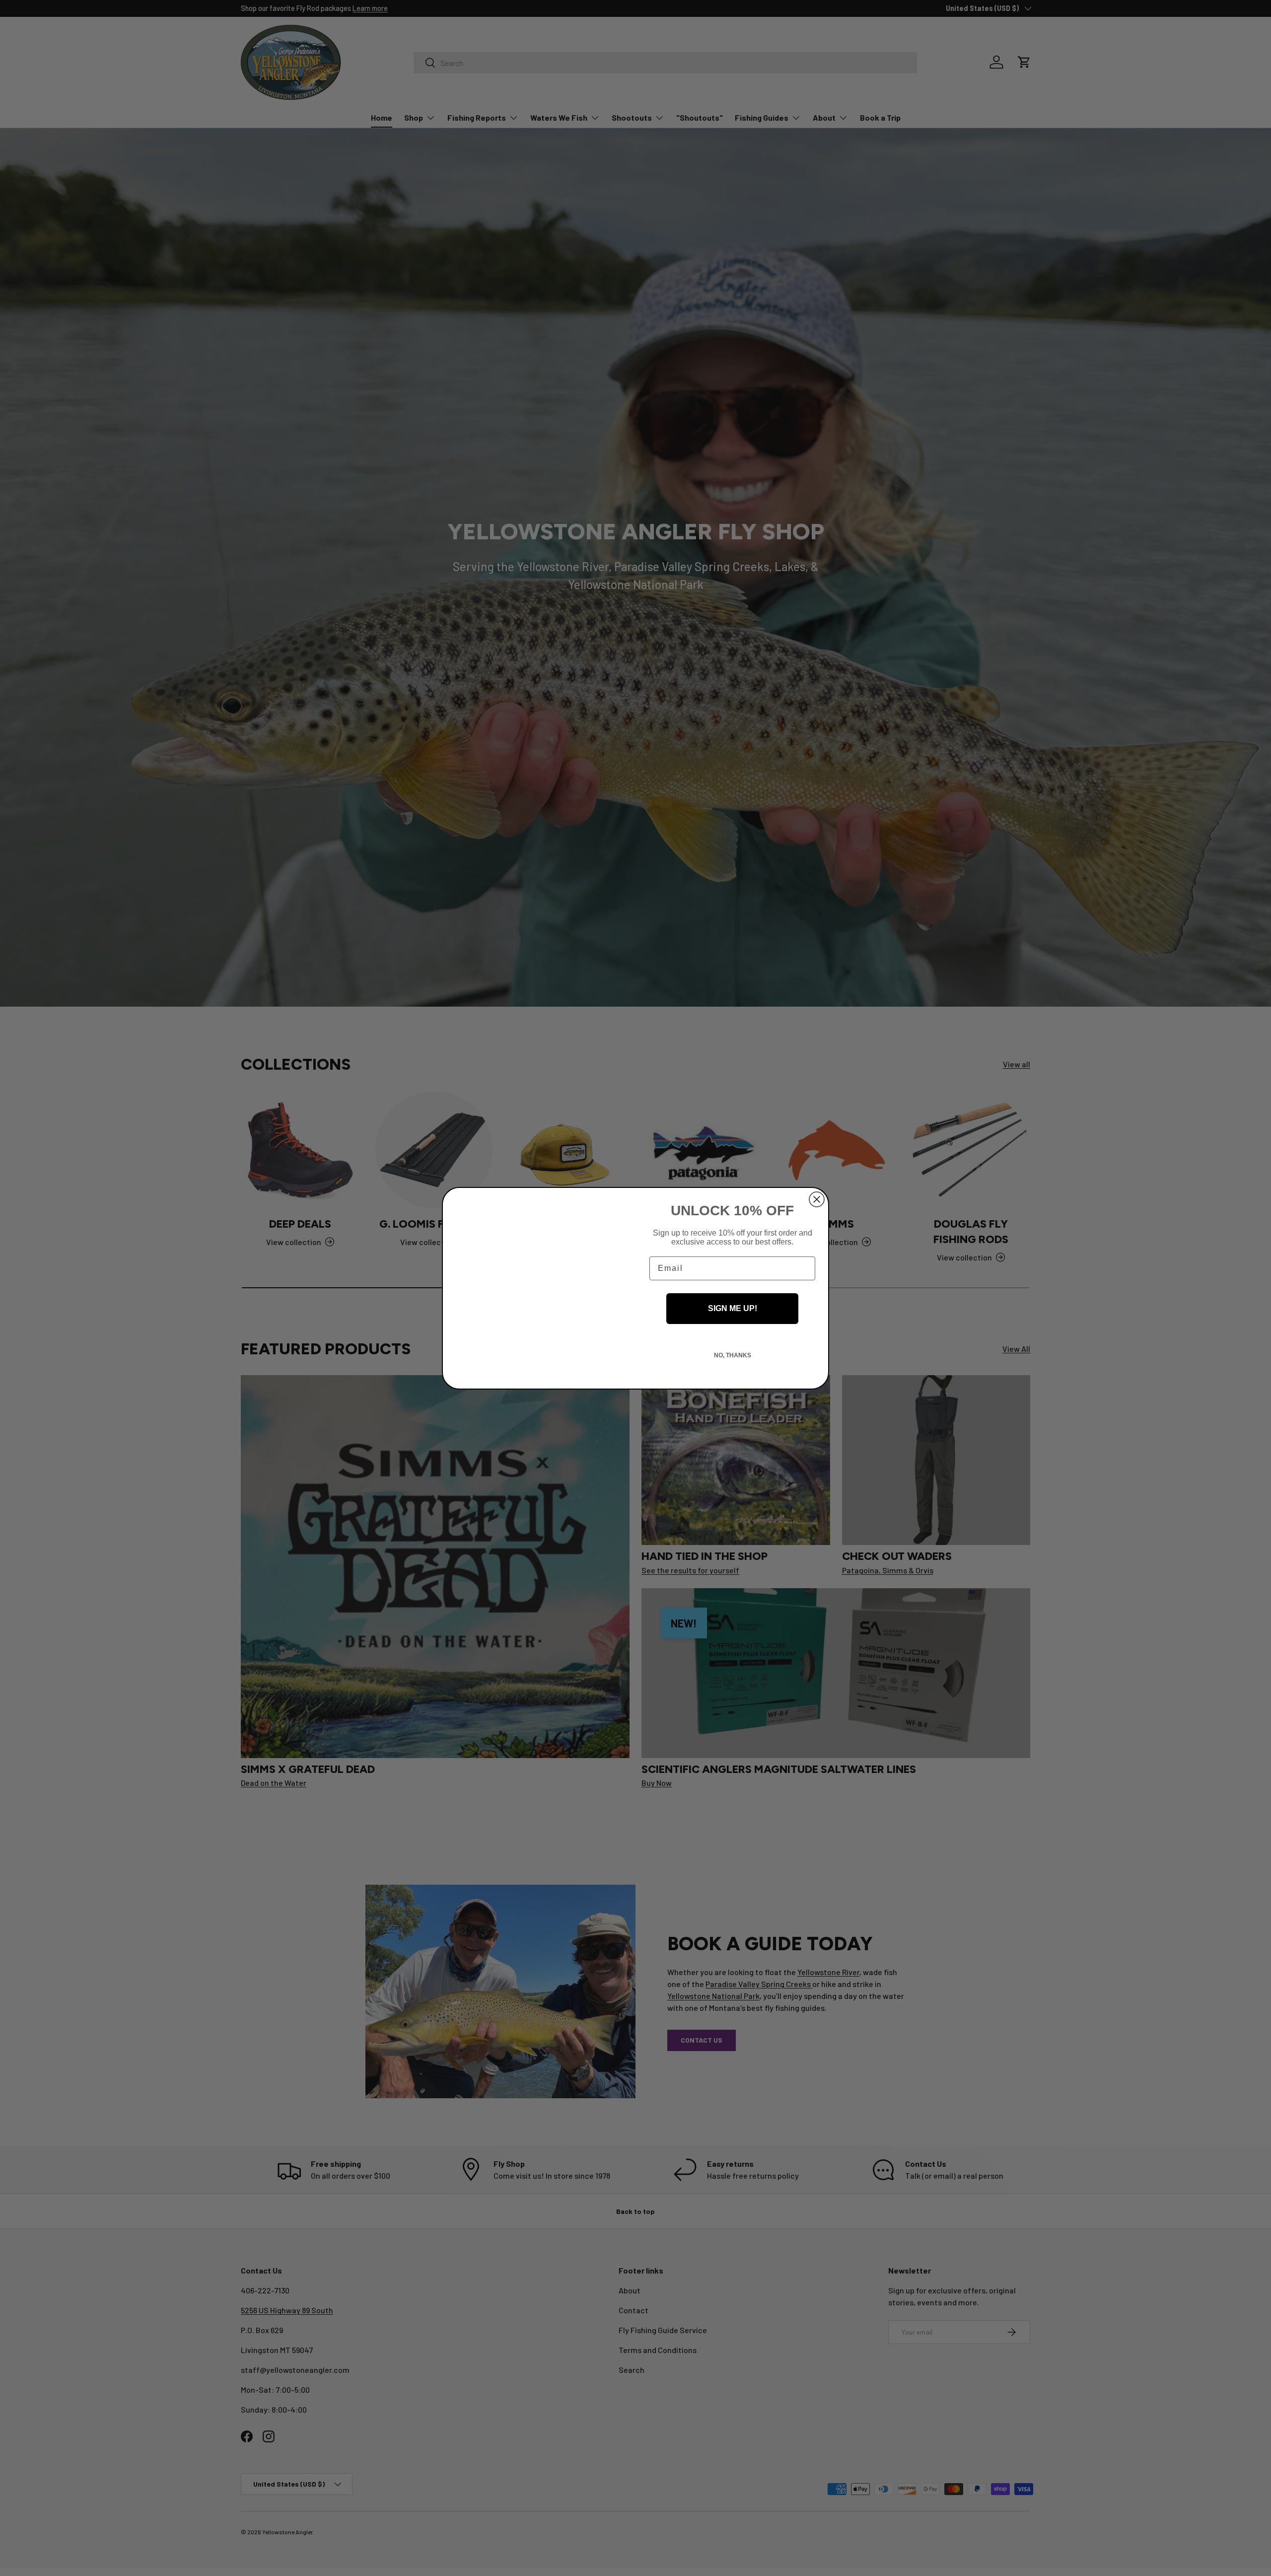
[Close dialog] (817, 1199)
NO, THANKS (733, 1355)
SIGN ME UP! (733, 1308)
